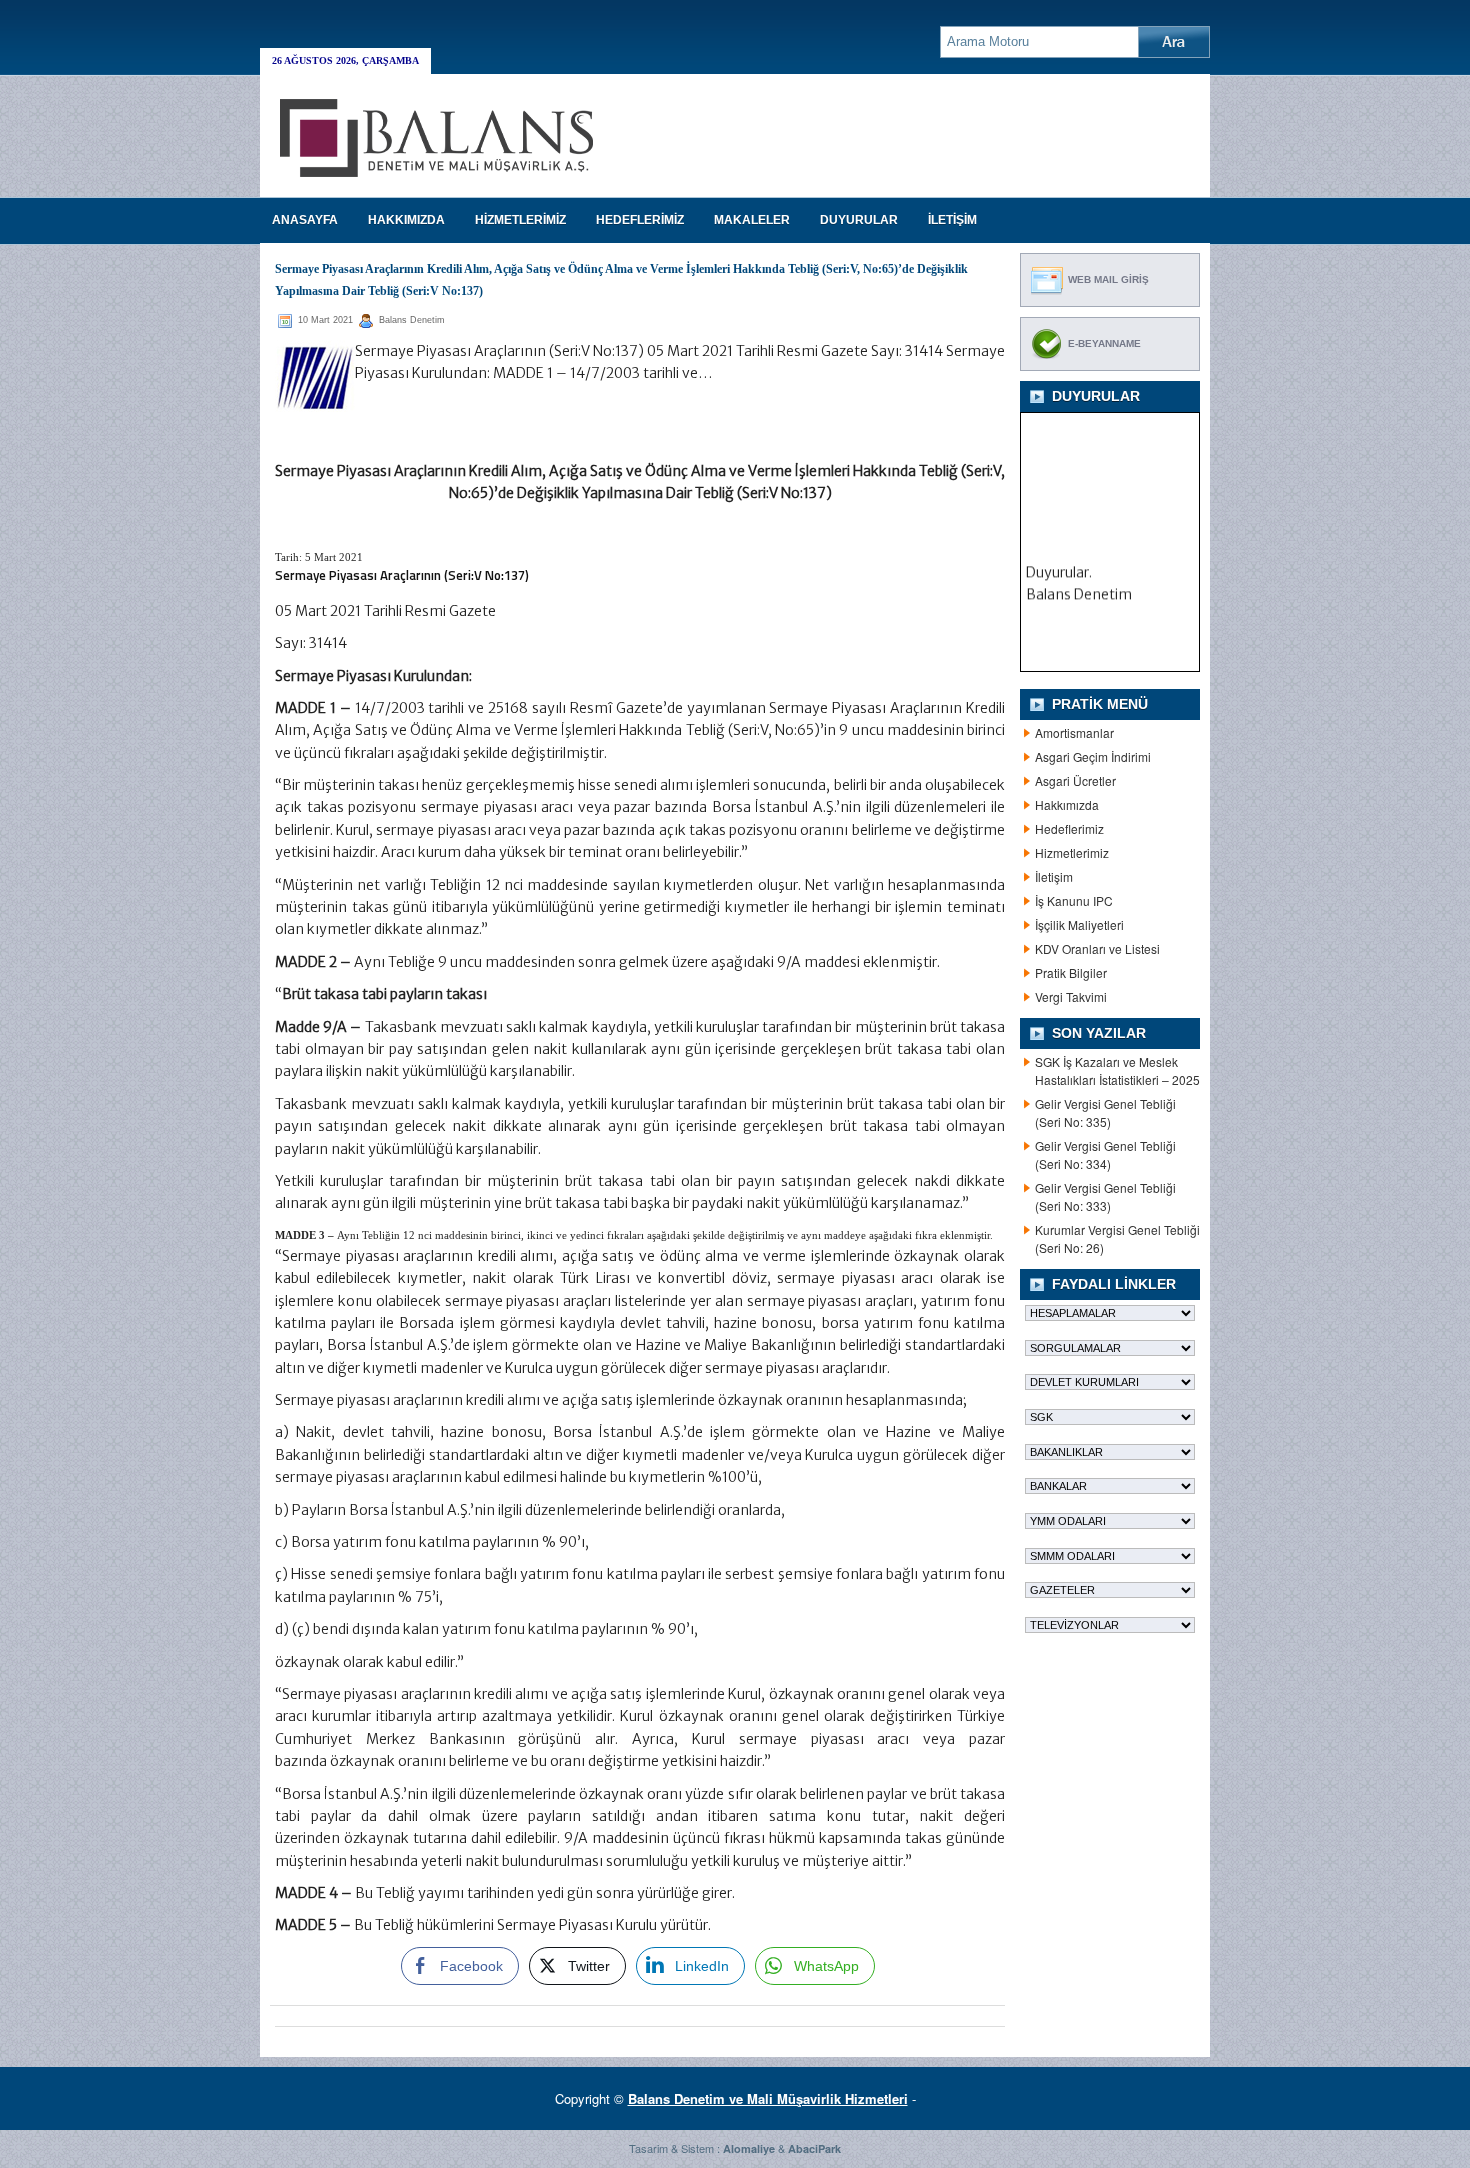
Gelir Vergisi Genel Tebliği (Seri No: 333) (1105, 1196)
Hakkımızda (1067, 804)
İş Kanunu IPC (1074, 900)
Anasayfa (305, 220)
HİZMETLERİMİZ (520, 220)
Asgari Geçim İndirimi (1093, 756)
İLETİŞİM (952, 220)
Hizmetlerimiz (1072, 852)
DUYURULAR (859, 220)
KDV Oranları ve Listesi (1097, 948)
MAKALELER (752, 220)
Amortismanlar (1074, 732)
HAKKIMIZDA (406, 220)
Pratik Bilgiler (1071, 972)
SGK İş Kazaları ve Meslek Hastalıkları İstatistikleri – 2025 (1117, 1070)
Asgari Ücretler (1075, 780)
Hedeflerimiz (1069, 828)
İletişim (1054, 876)
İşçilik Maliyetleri (1079, 924)
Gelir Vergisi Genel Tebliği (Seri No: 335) (1105, 1112)
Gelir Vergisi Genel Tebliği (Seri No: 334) (1105, 1154)
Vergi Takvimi (1071, 996)
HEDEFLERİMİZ (640, 220)
